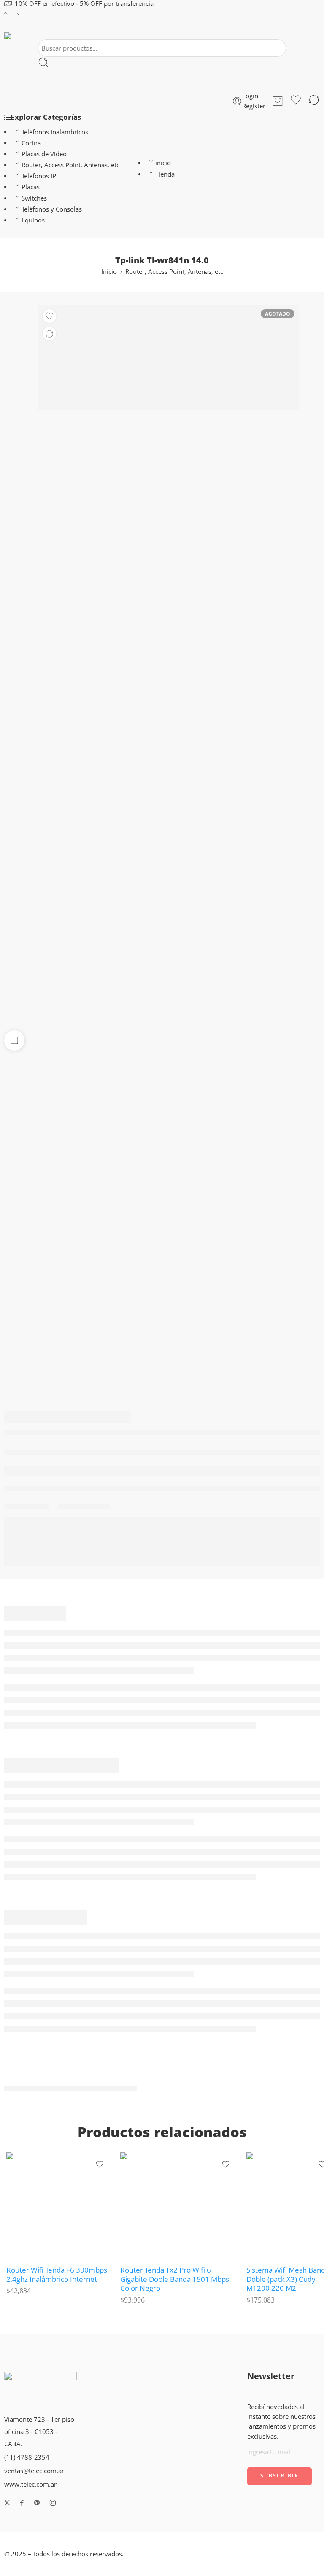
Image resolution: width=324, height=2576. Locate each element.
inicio (163, 163)
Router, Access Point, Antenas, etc (70, 165)
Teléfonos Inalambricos (55, 132)
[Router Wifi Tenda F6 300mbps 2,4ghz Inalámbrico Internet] (59, 2205)
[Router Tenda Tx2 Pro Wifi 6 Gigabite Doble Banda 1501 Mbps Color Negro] (179, 2205)
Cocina (31, 143)
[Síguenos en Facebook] (22, 2503)
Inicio (109, 272)
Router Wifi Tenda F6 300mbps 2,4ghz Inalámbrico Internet (57, 2274)
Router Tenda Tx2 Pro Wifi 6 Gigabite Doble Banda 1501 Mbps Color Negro (175, 2279)
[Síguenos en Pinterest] (37, 2503)
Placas (31, 187)
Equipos (33, 220)
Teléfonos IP (39, 176)
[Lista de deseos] (296, 101)
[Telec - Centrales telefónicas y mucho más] (15, 36)
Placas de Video (44, 154)
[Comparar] (314, 101)
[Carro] (278, 101)
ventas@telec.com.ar (34, 2471)
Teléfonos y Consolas (52, 209)
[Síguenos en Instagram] (53, 2503)
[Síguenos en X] (7, 2503)
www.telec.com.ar (30, 2484)
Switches (34, 198)
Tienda (165, 174)
